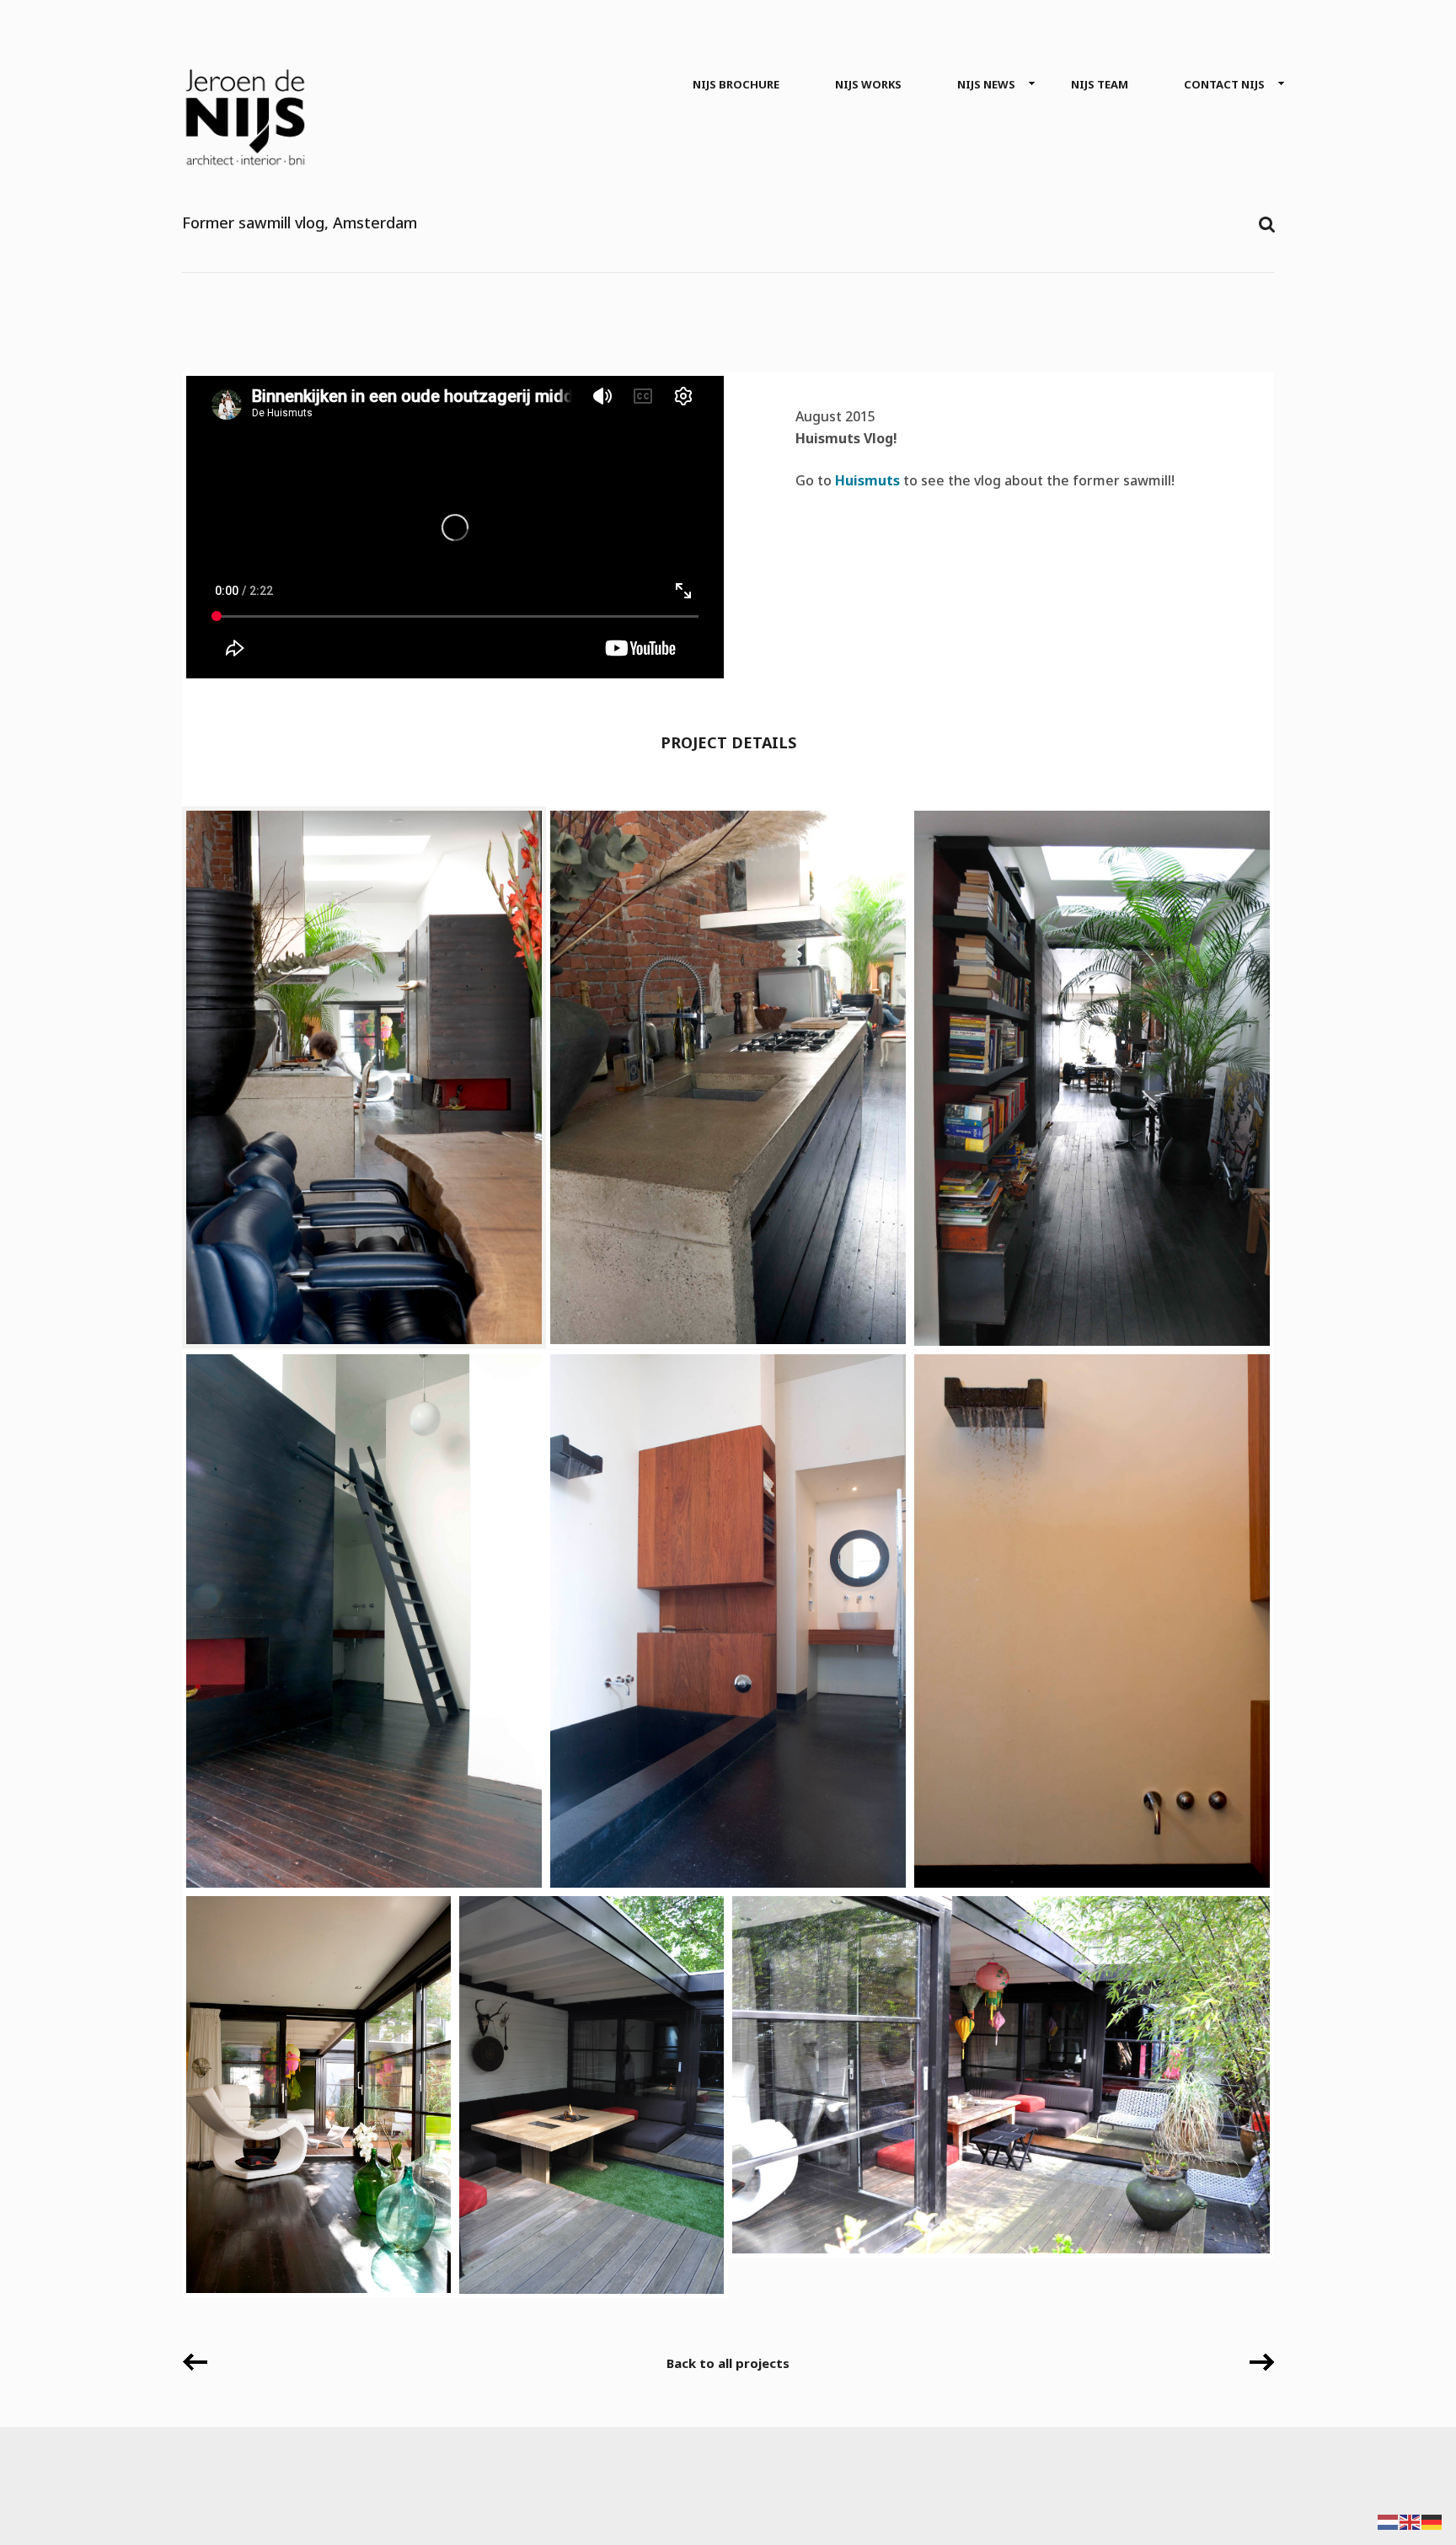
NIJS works (868, 84)
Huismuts (867, 480)
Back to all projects (728, 2363)
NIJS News (986, 84)
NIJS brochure (736, 84)
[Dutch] (1389, 2521)
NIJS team (1100, 84)
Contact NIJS (1224, 84)
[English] (1410, 2521)
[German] (1432, 2521)
